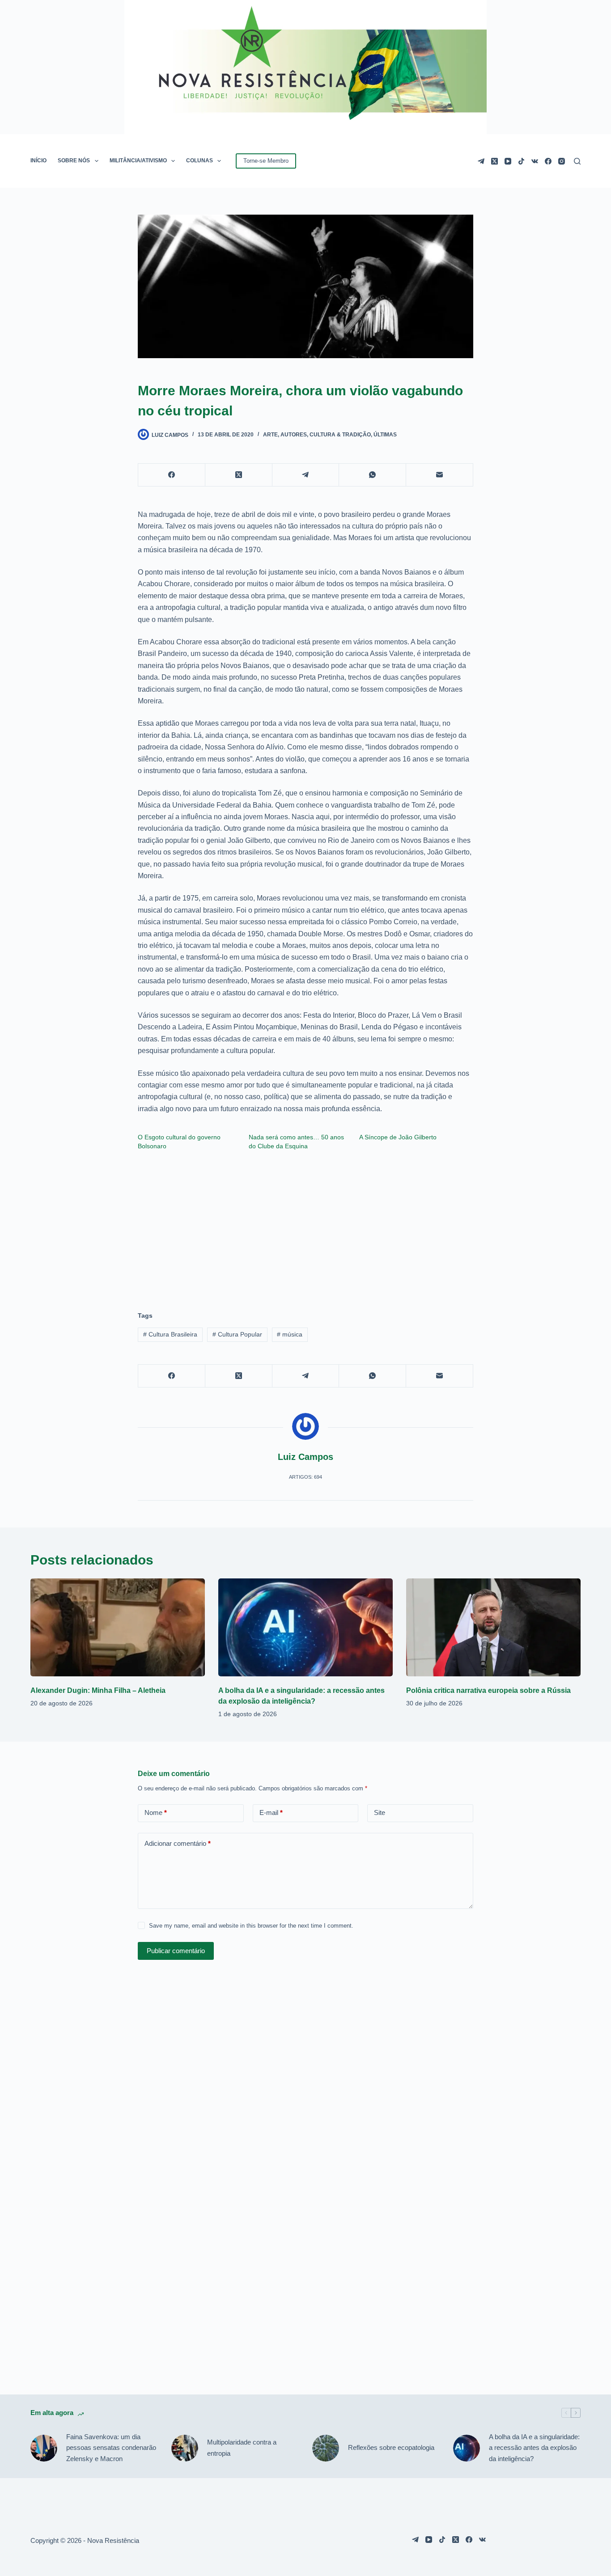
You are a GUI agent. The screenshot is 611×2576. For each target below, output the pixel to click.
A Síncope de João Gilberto (398, 1137)
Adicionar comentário (178, 1843)
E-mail (271, 1813)
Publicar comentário (176, 1951)
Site (380, 1813)
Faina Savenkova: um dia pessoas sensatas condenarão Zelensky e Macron (111, 2448)
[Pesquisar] (577, 161)
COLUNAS (199, 161)
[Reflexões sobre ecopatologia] (326, 2448)
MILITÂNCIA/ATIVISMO (138, 161)
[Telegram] (481, 161)
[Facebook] (548, 161)
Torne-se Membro (266, 161)
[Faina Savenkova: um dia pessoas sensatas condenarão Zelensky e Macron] (44, 2448)
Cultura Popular (237, 1334)
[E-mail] (440, 475)
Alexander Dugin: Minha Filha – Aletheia (98, 1690)
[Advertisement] (305, 1227)
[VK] (535, 161)
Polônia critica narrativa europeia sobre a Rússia (488, 1690)
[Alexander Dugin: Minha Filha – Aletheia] (118, 1627)
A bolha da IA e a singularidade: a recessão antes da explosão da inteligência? (534, 2448)
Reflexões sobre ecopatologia (391, 2447)
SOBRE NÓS (74, 161)
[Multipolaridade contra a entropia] (185, 2448)
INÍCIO (38, 161)
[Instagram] (562, 161)
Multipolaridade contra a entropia (242, 2448)
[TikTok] (521, 161)
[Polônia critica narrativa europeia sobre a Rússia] (493, 1627)
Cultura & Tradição (340, 435)
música (290, 1334)
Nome (156, 1813)
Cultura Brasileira (170, 1334)
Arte (270, 435)
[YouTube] (508, 161)
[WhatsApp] (373, 475)
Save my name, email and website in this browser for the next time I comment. (251, 1926)
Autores (294, 435)
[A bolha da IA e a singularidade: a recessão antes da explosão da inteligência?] (305, 1627)
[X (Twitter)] (494, 161)
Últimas (385, 435)
